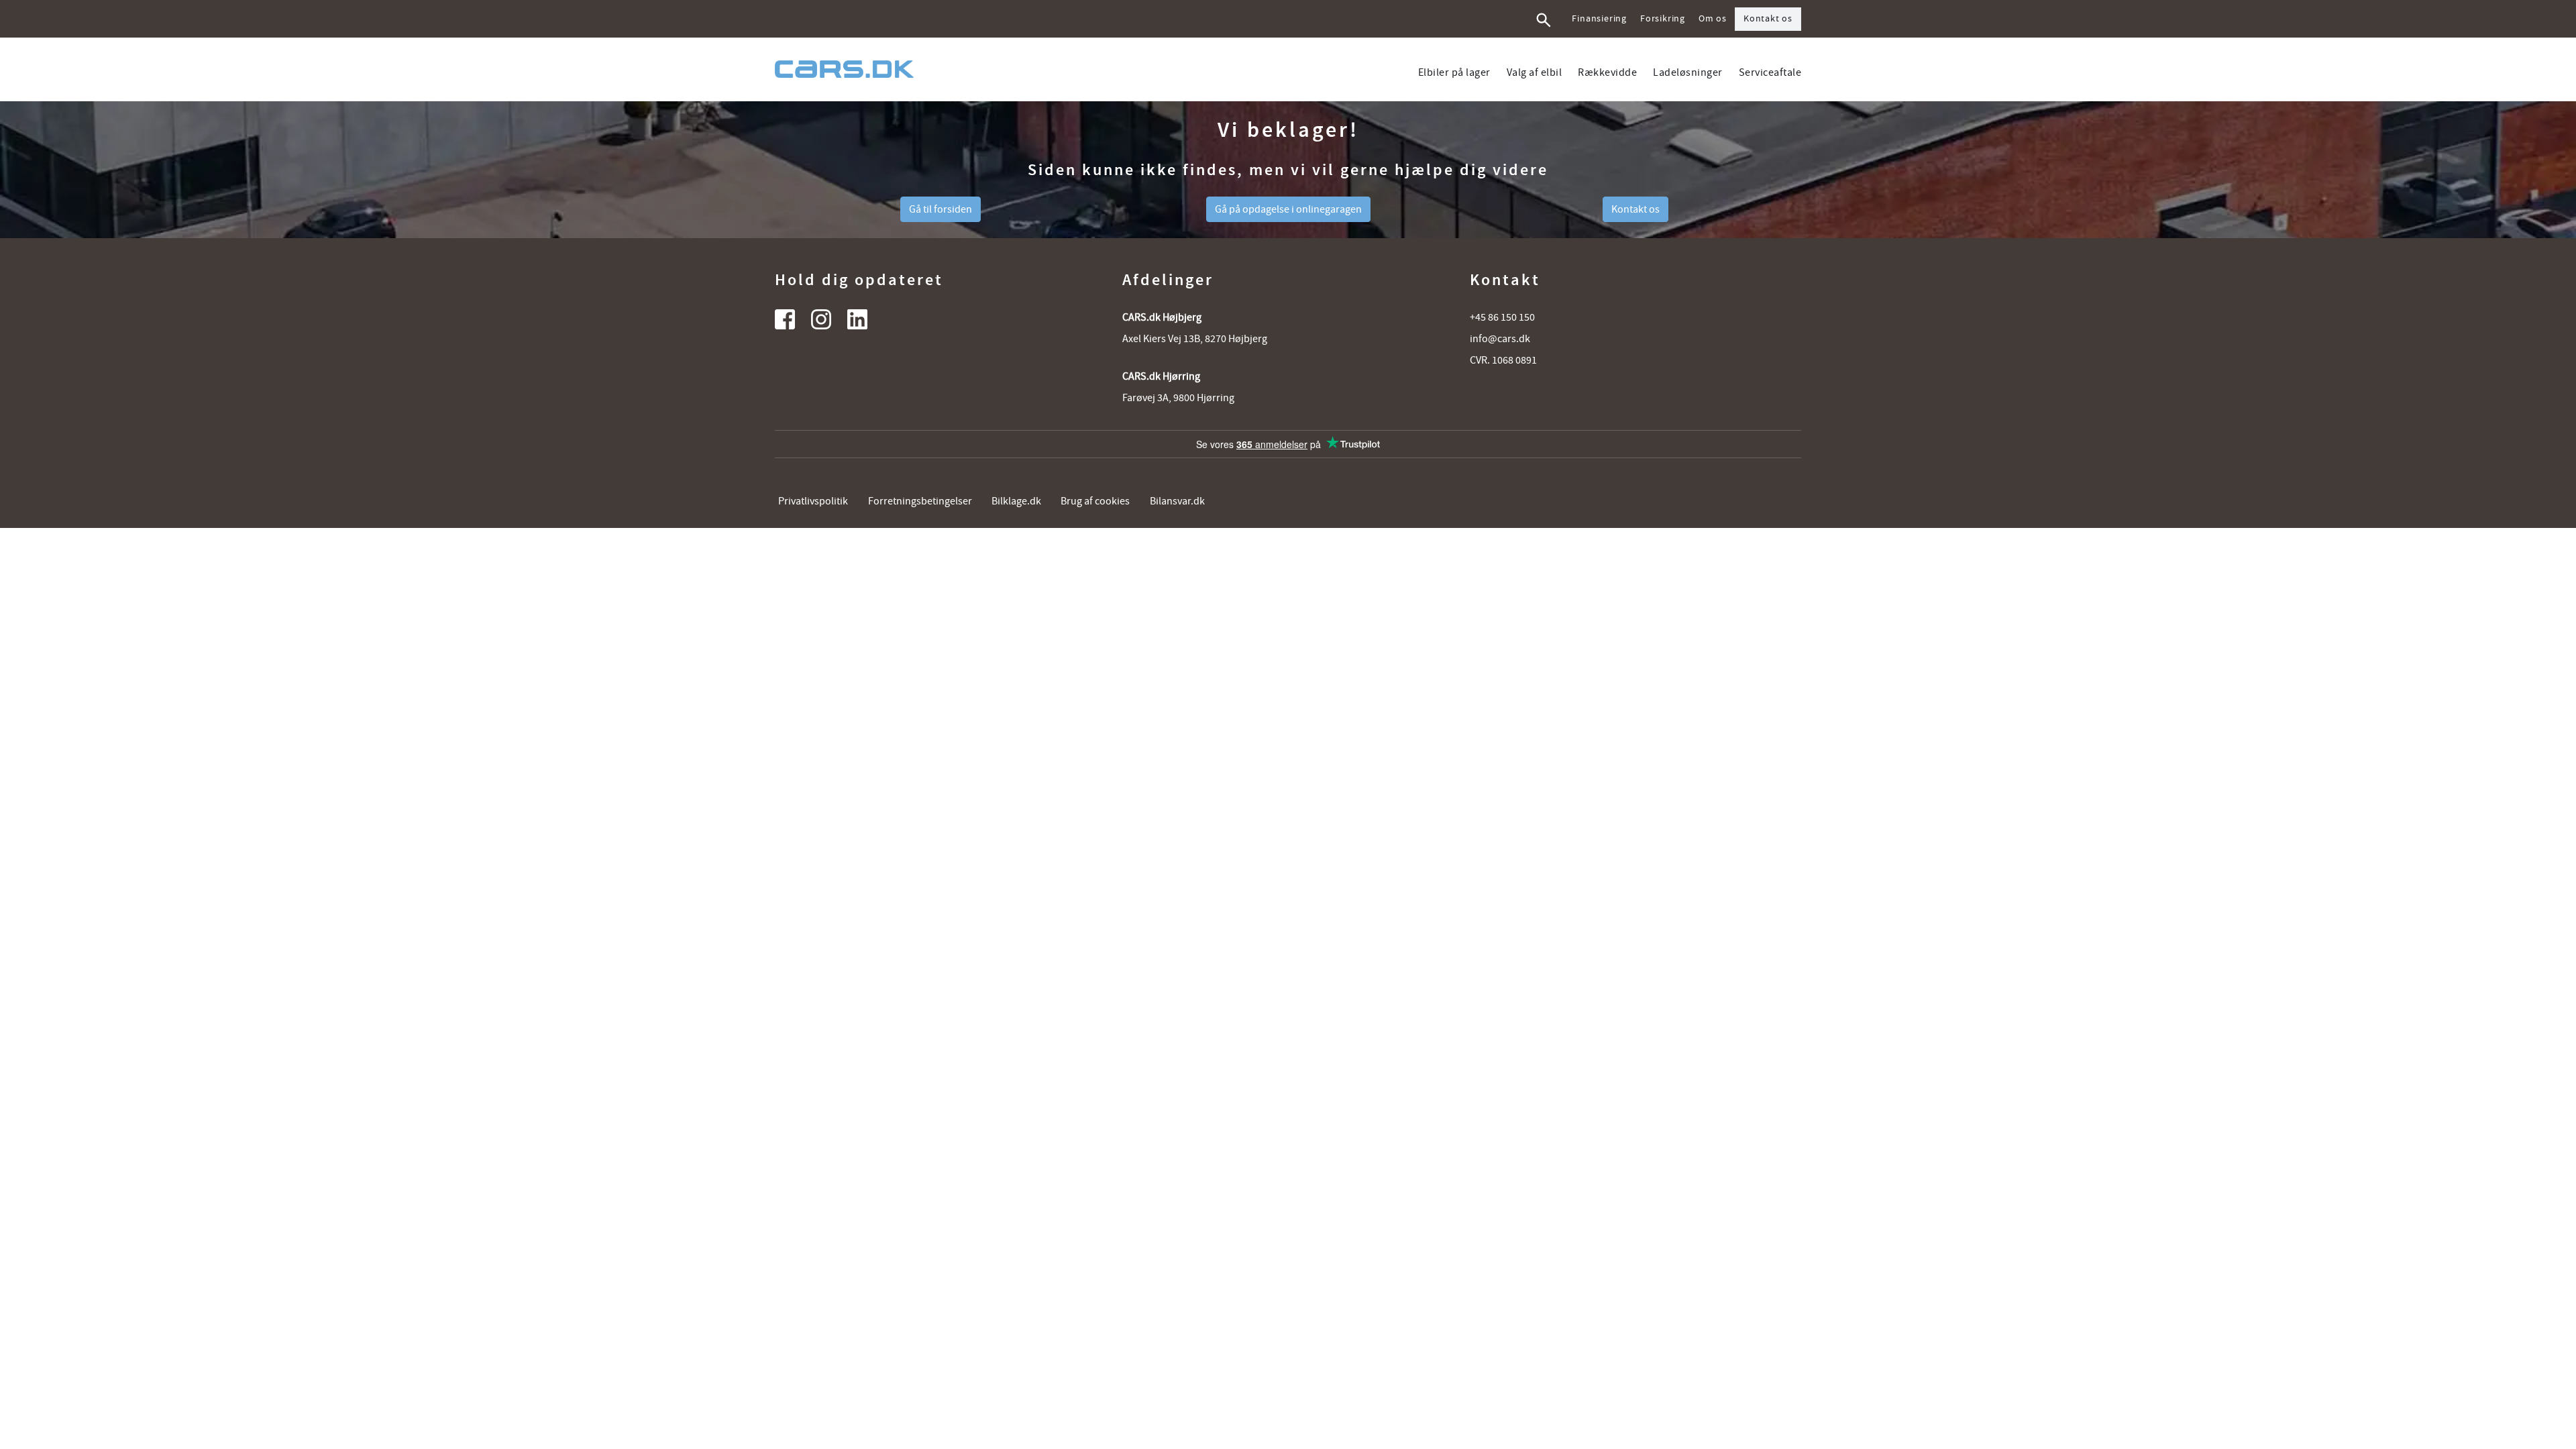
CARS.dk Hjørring (1161, 376)
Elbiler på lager (1454, 72)
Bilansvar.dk (1177, 501)
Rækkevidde (1607, 72)
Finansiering (1599, 19)
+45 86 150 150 (1502, 317)
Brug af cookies (1095, 501)
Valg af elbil (1535, 72)
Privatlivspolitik (813, 501)
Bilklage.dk (1016, 501)
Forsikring (1663, 19)
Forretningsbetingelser (920, 501)
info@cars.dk (1500, 339)
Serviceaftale (1770, 72)
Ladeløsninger (1688, 72)
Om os (1713, 19)
